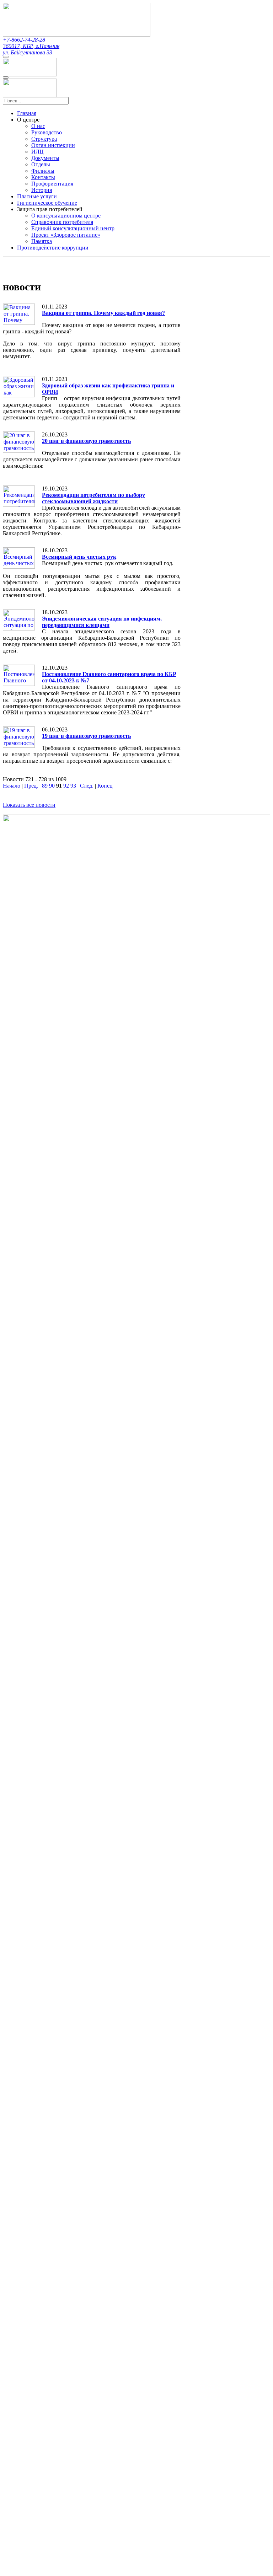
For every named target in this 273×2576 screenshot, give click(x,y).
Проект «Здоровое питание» (66, 235)
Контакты (43, 177)
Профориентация (52, 184)
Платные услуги (37, 196)
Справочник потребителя (62, 222)
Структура (44, 139)
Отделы (41, 164)
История (42, 190)
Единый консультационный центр (73, 228)
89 (45, 786)
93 (73, 786)
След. (87, 786)
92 (66, 786)
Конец (105, 786)
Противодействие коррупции (53, 248)
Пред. (31, 786)
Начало (12, 786)
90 (52, 786)
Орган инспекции (53, 145)
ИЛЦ (38, 152)
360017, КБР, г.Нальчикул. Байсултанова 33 (31, 49)
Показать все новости (29, 805)
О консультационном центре (66, 216)
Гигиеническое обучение (47, 203)
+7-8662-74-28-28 (24, 40)
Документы (45, 158)
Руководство (47, 132)
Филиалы (43, 171)
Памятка (42, 241)
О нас (38, 126)
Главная (27, 113)
